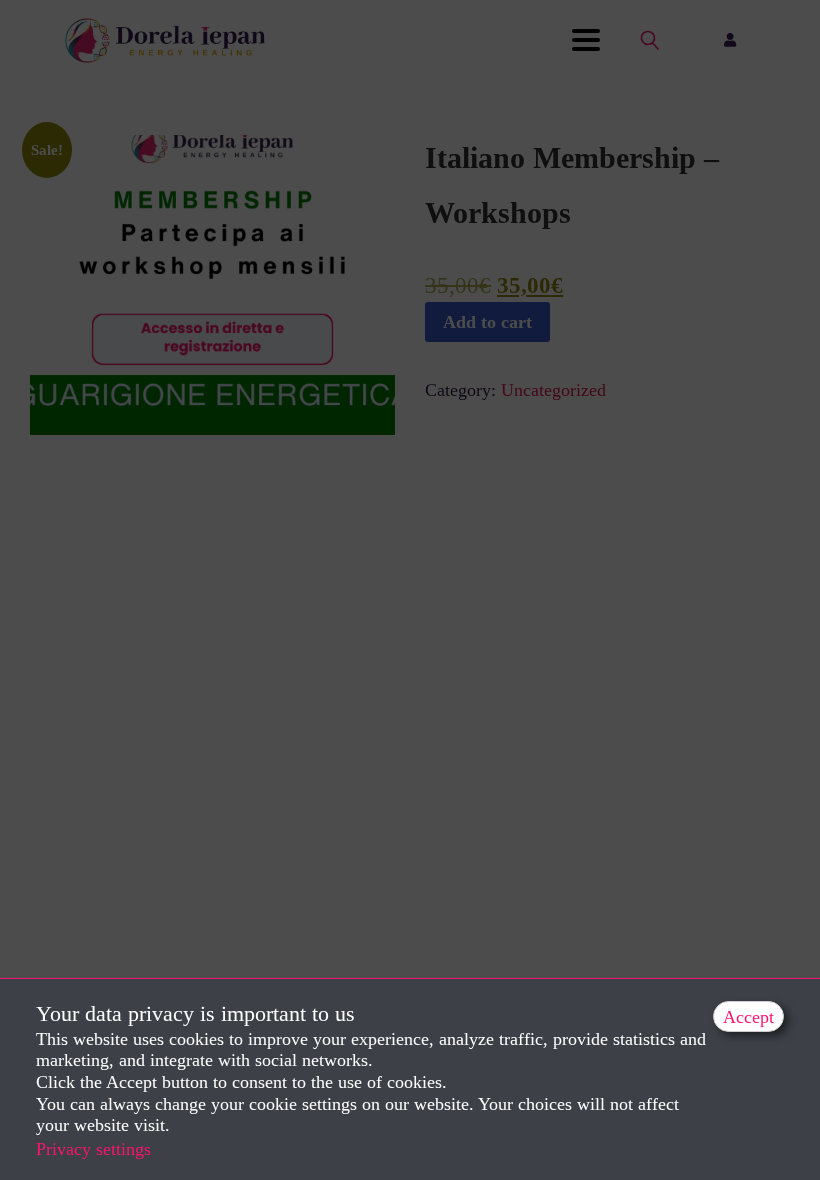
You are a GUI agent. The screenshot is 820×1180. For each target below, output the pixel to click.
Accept (748, 1017)
